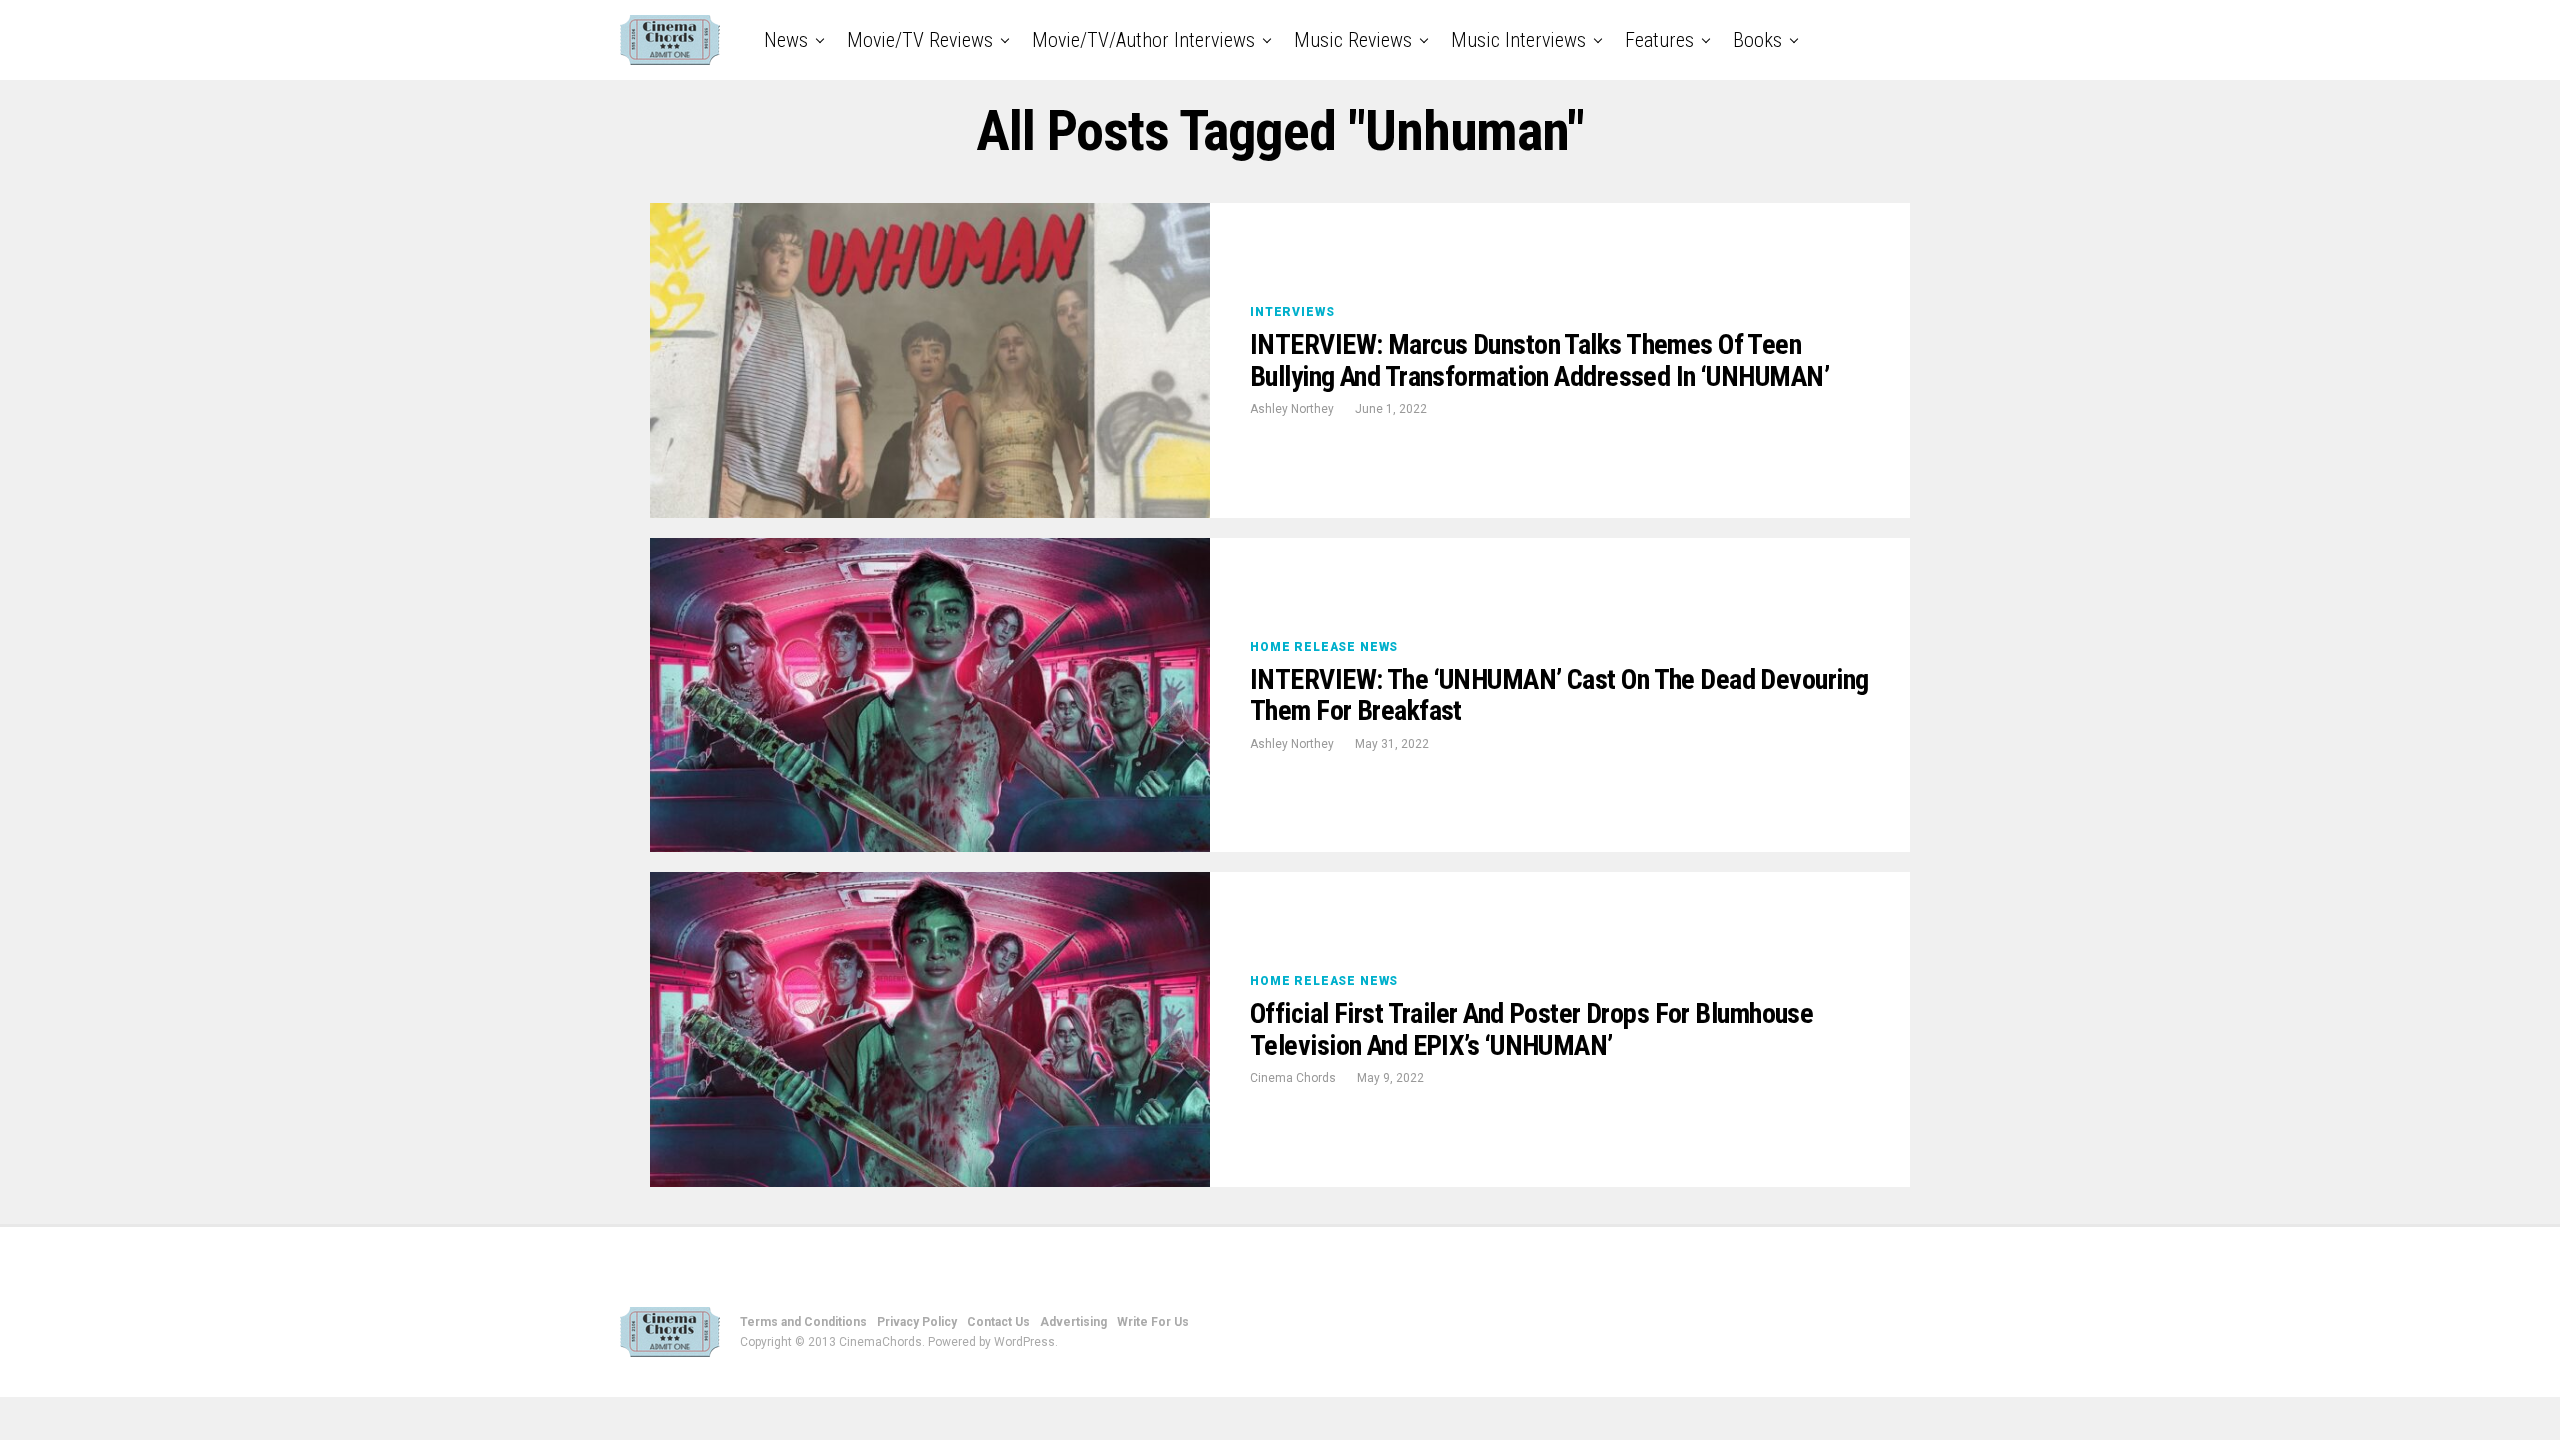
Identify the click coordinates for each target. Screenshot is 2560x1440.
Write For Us (1153, 1322)
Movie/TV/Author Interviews (1143, 40)
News (786, 40)
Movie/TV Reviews (920, 40)
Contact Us (998, 1322)
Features (1659, 40)
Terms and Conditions (803, 1322)
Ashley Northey (1292, 409)
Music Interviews (1518, 40)
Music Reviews (1353, 40)
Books (1757, 40)
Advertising (1073, 1322)
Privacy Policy (917, 1322)
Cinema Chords (1293, 1078)
